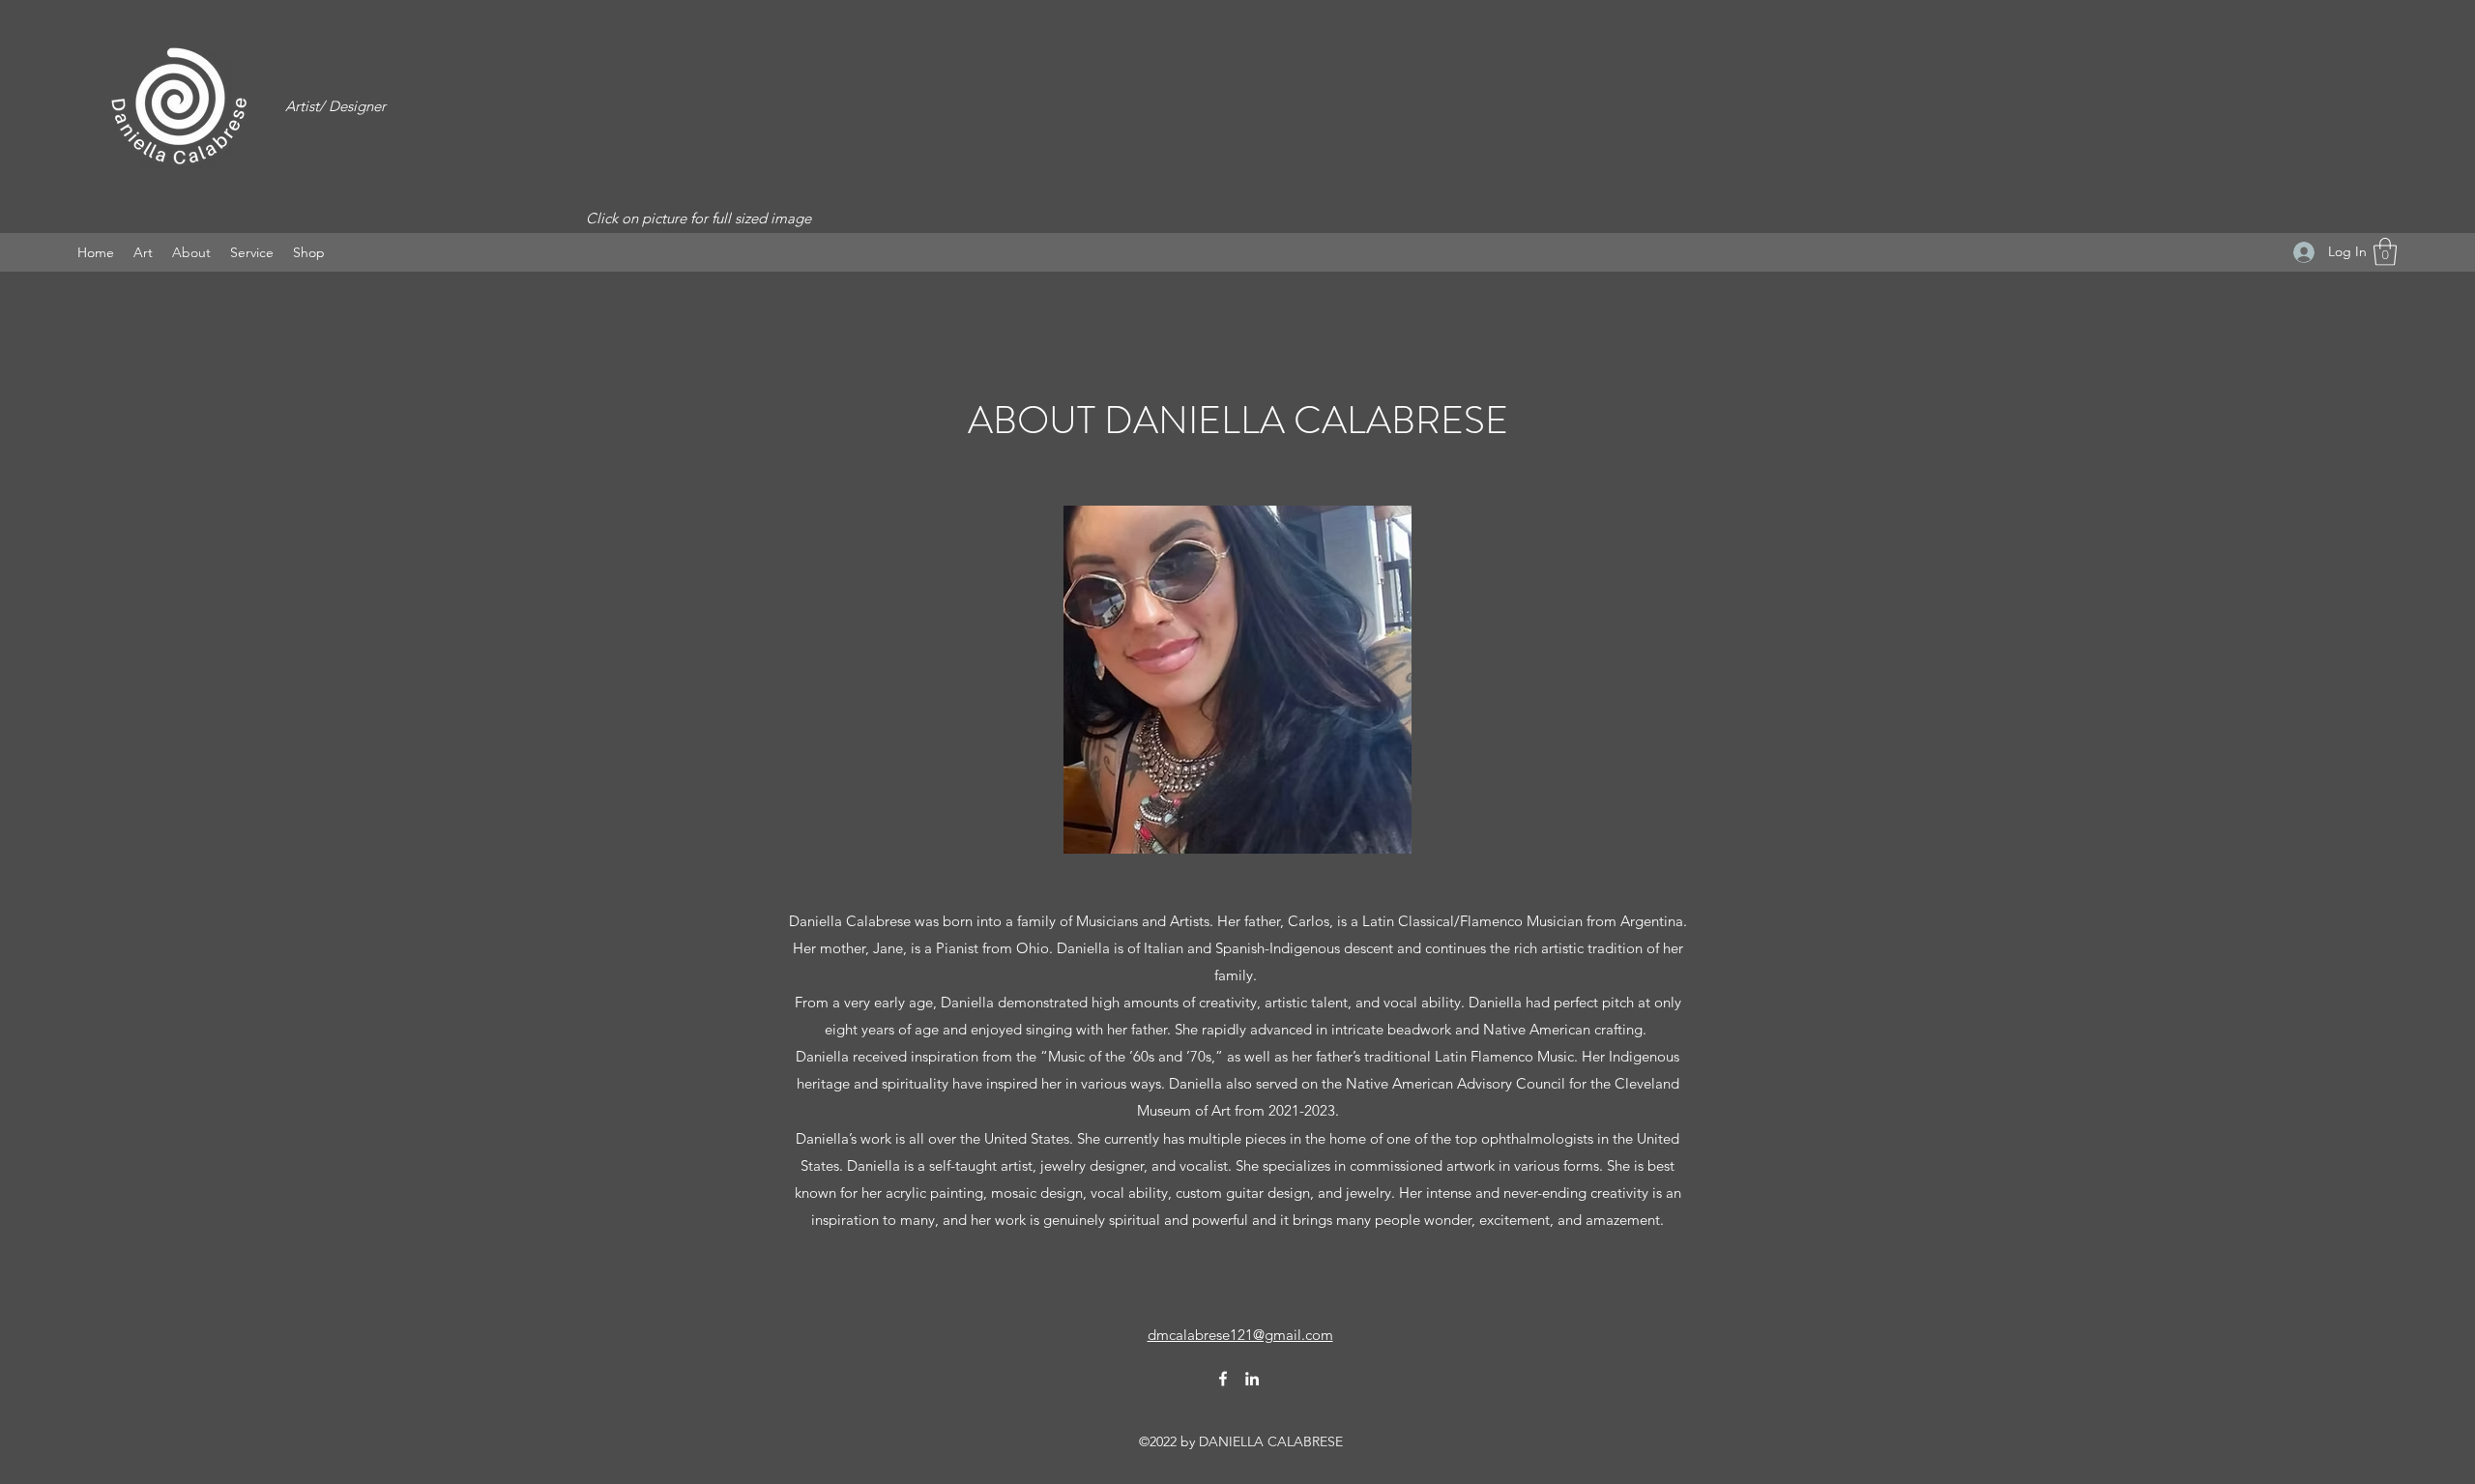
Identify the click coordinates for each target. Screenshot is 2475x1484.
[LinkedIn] (1252, 1379)
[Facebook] (1223, 1379)
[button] (143, 252)
